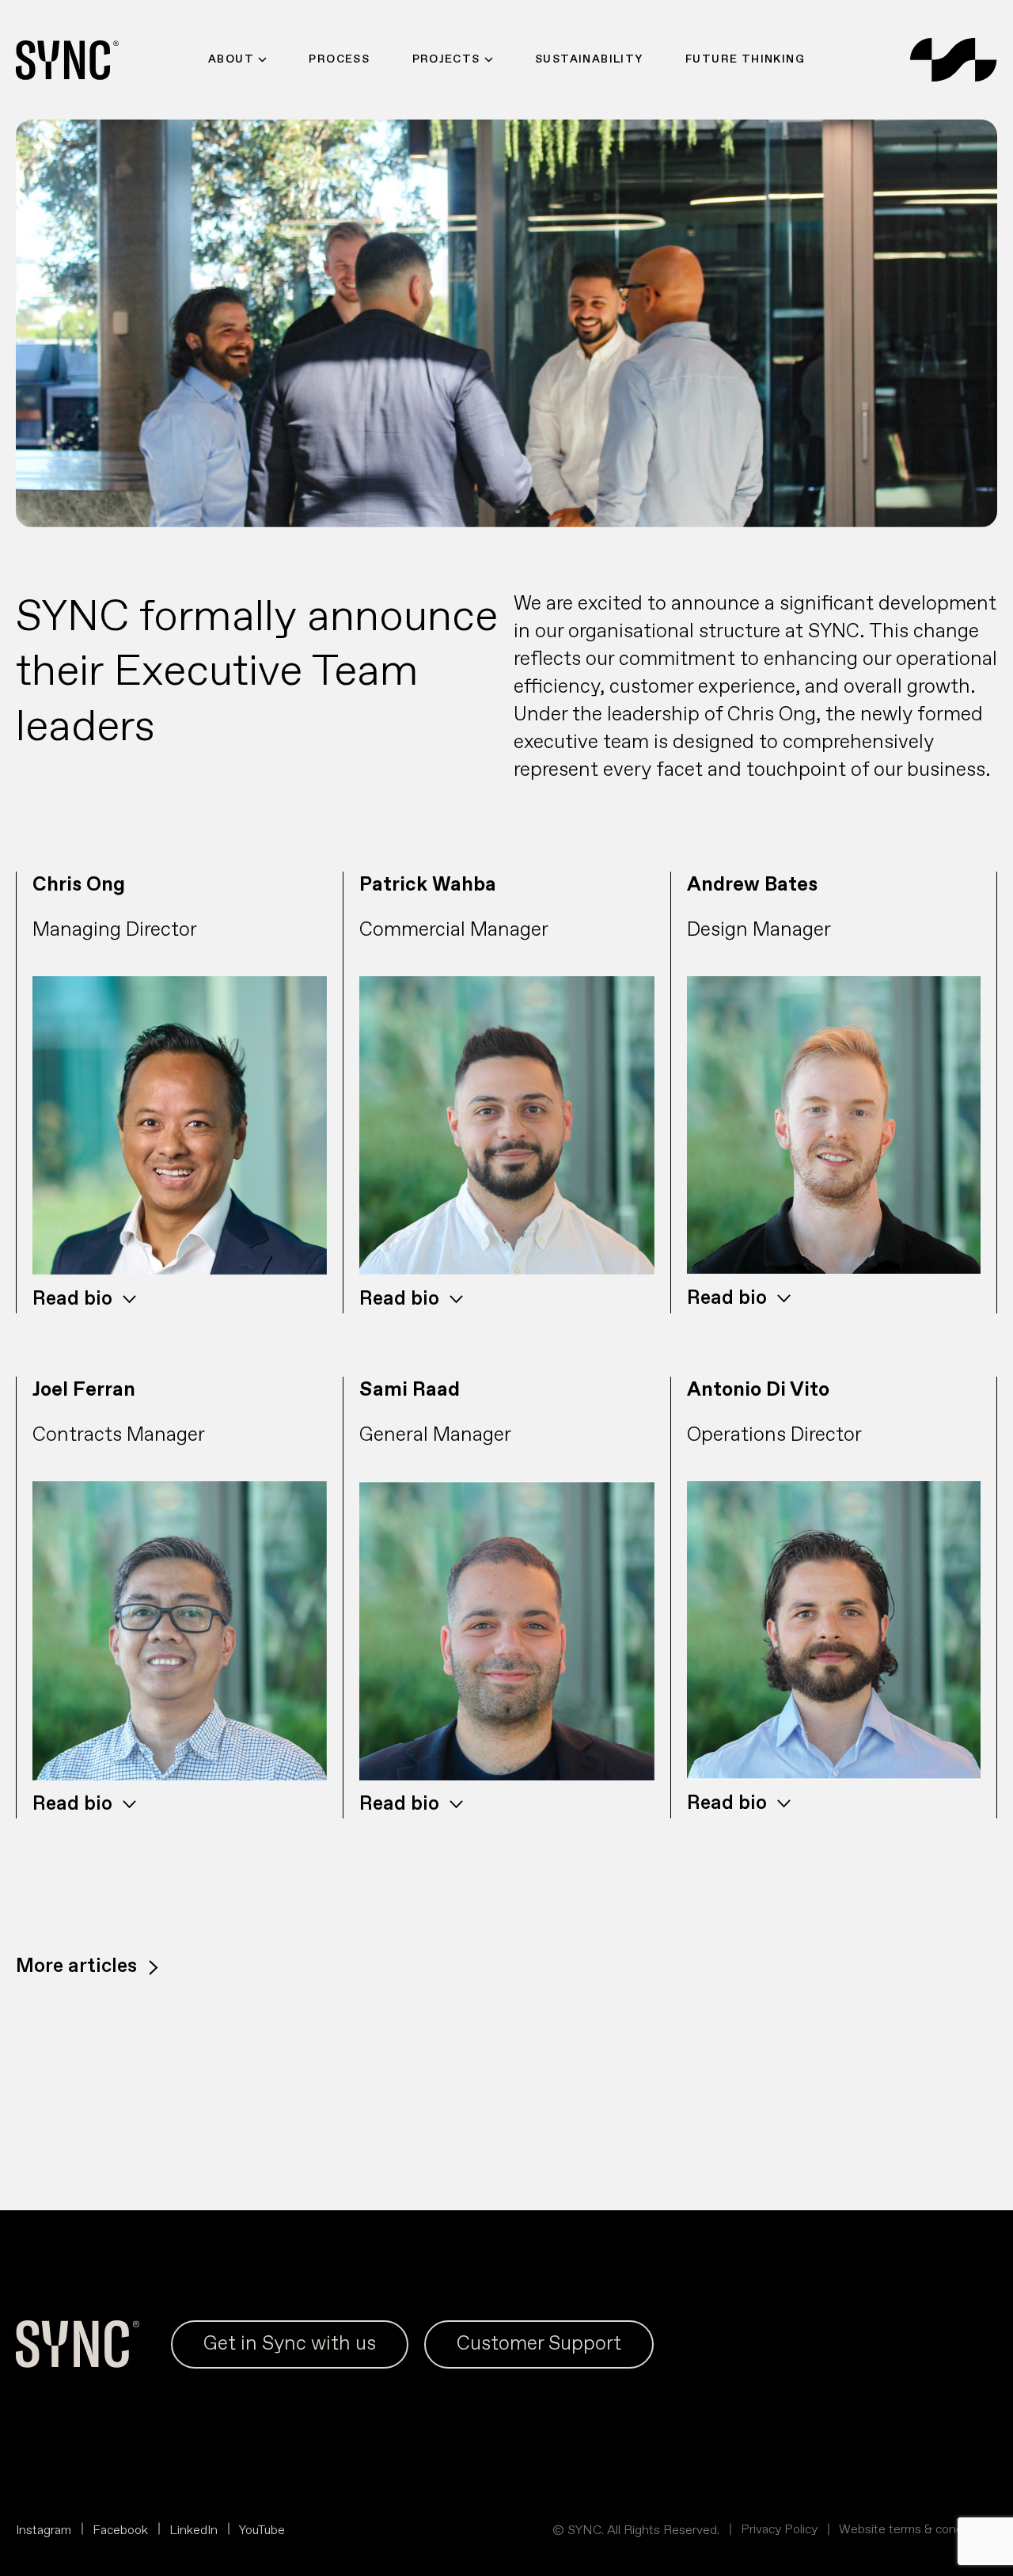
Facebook (120, 2530)
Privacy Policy (779, 2530)
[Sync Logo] (954, 60)
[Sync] (67, 60)
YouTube (262, 2530)
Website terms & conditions (916, 2530)
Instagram (44, 2530)
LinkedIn (193, 2530)
